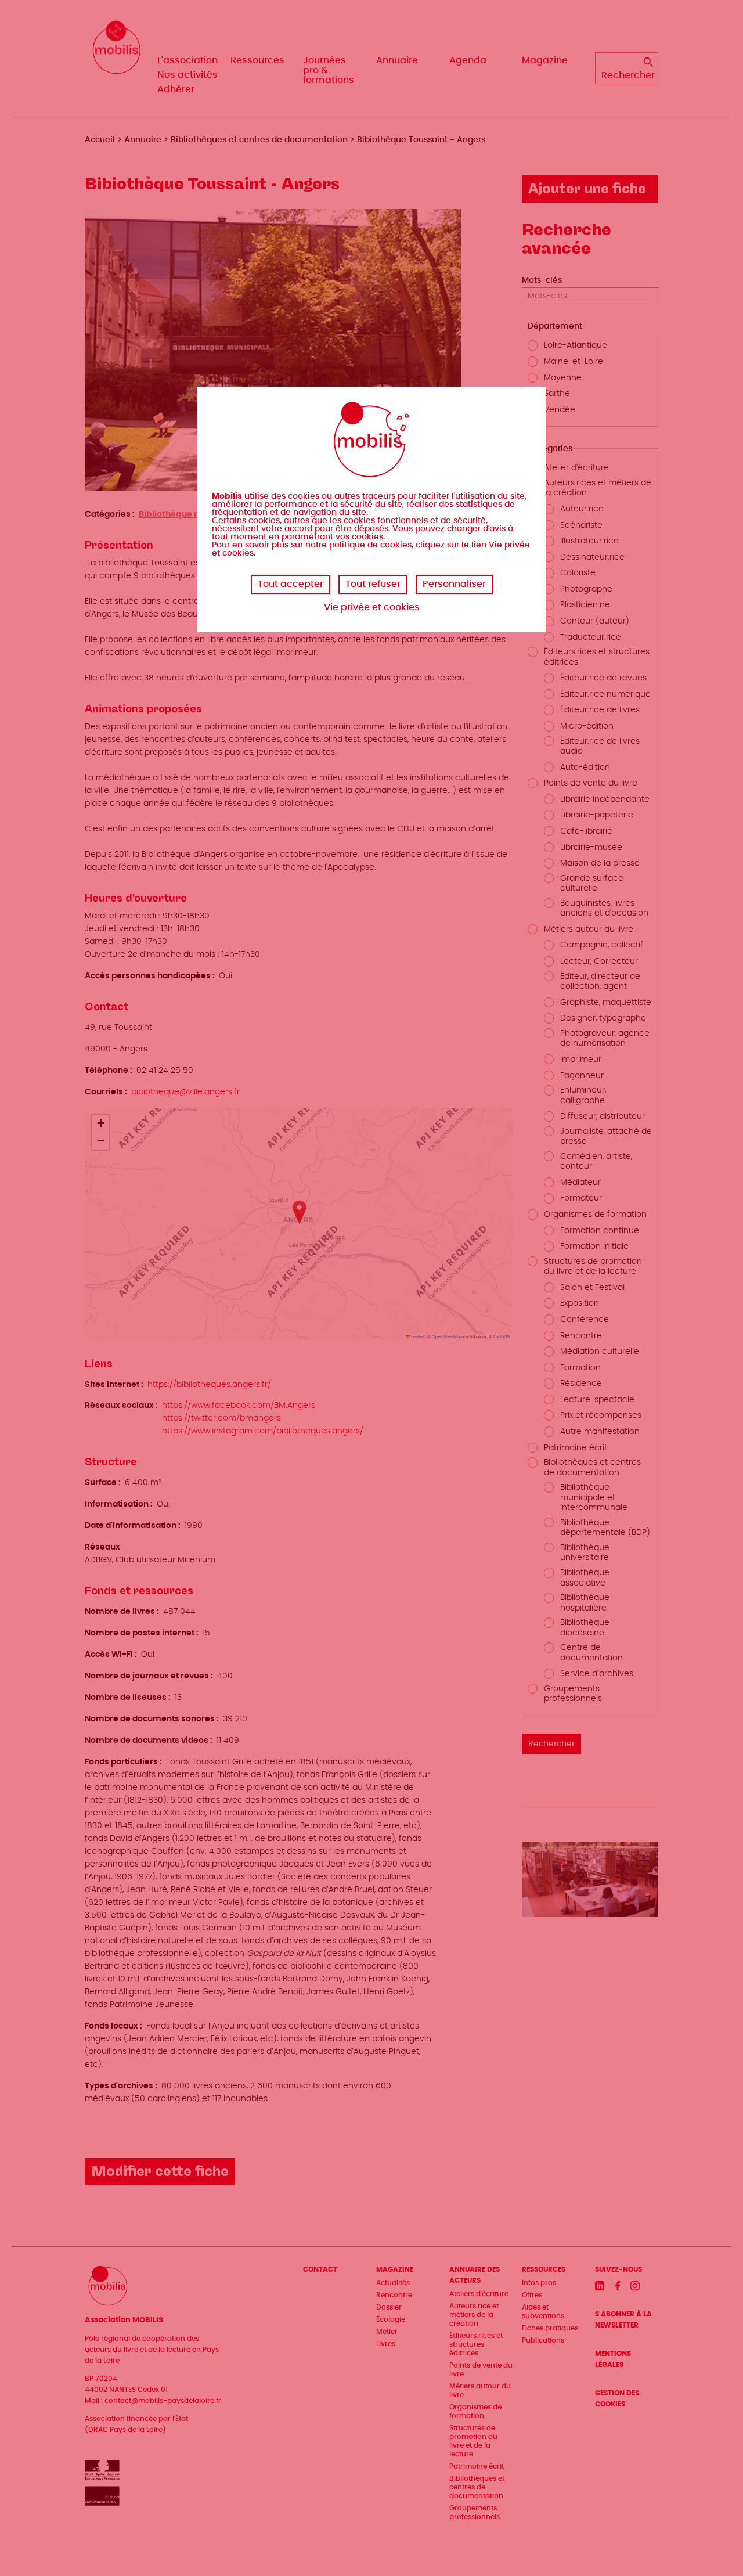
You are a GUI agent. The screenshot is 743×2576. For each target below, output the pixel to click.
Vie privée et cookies (372, 607)
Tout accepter (291, 584)
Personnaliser (454, 584)
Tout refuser (373, 584)
